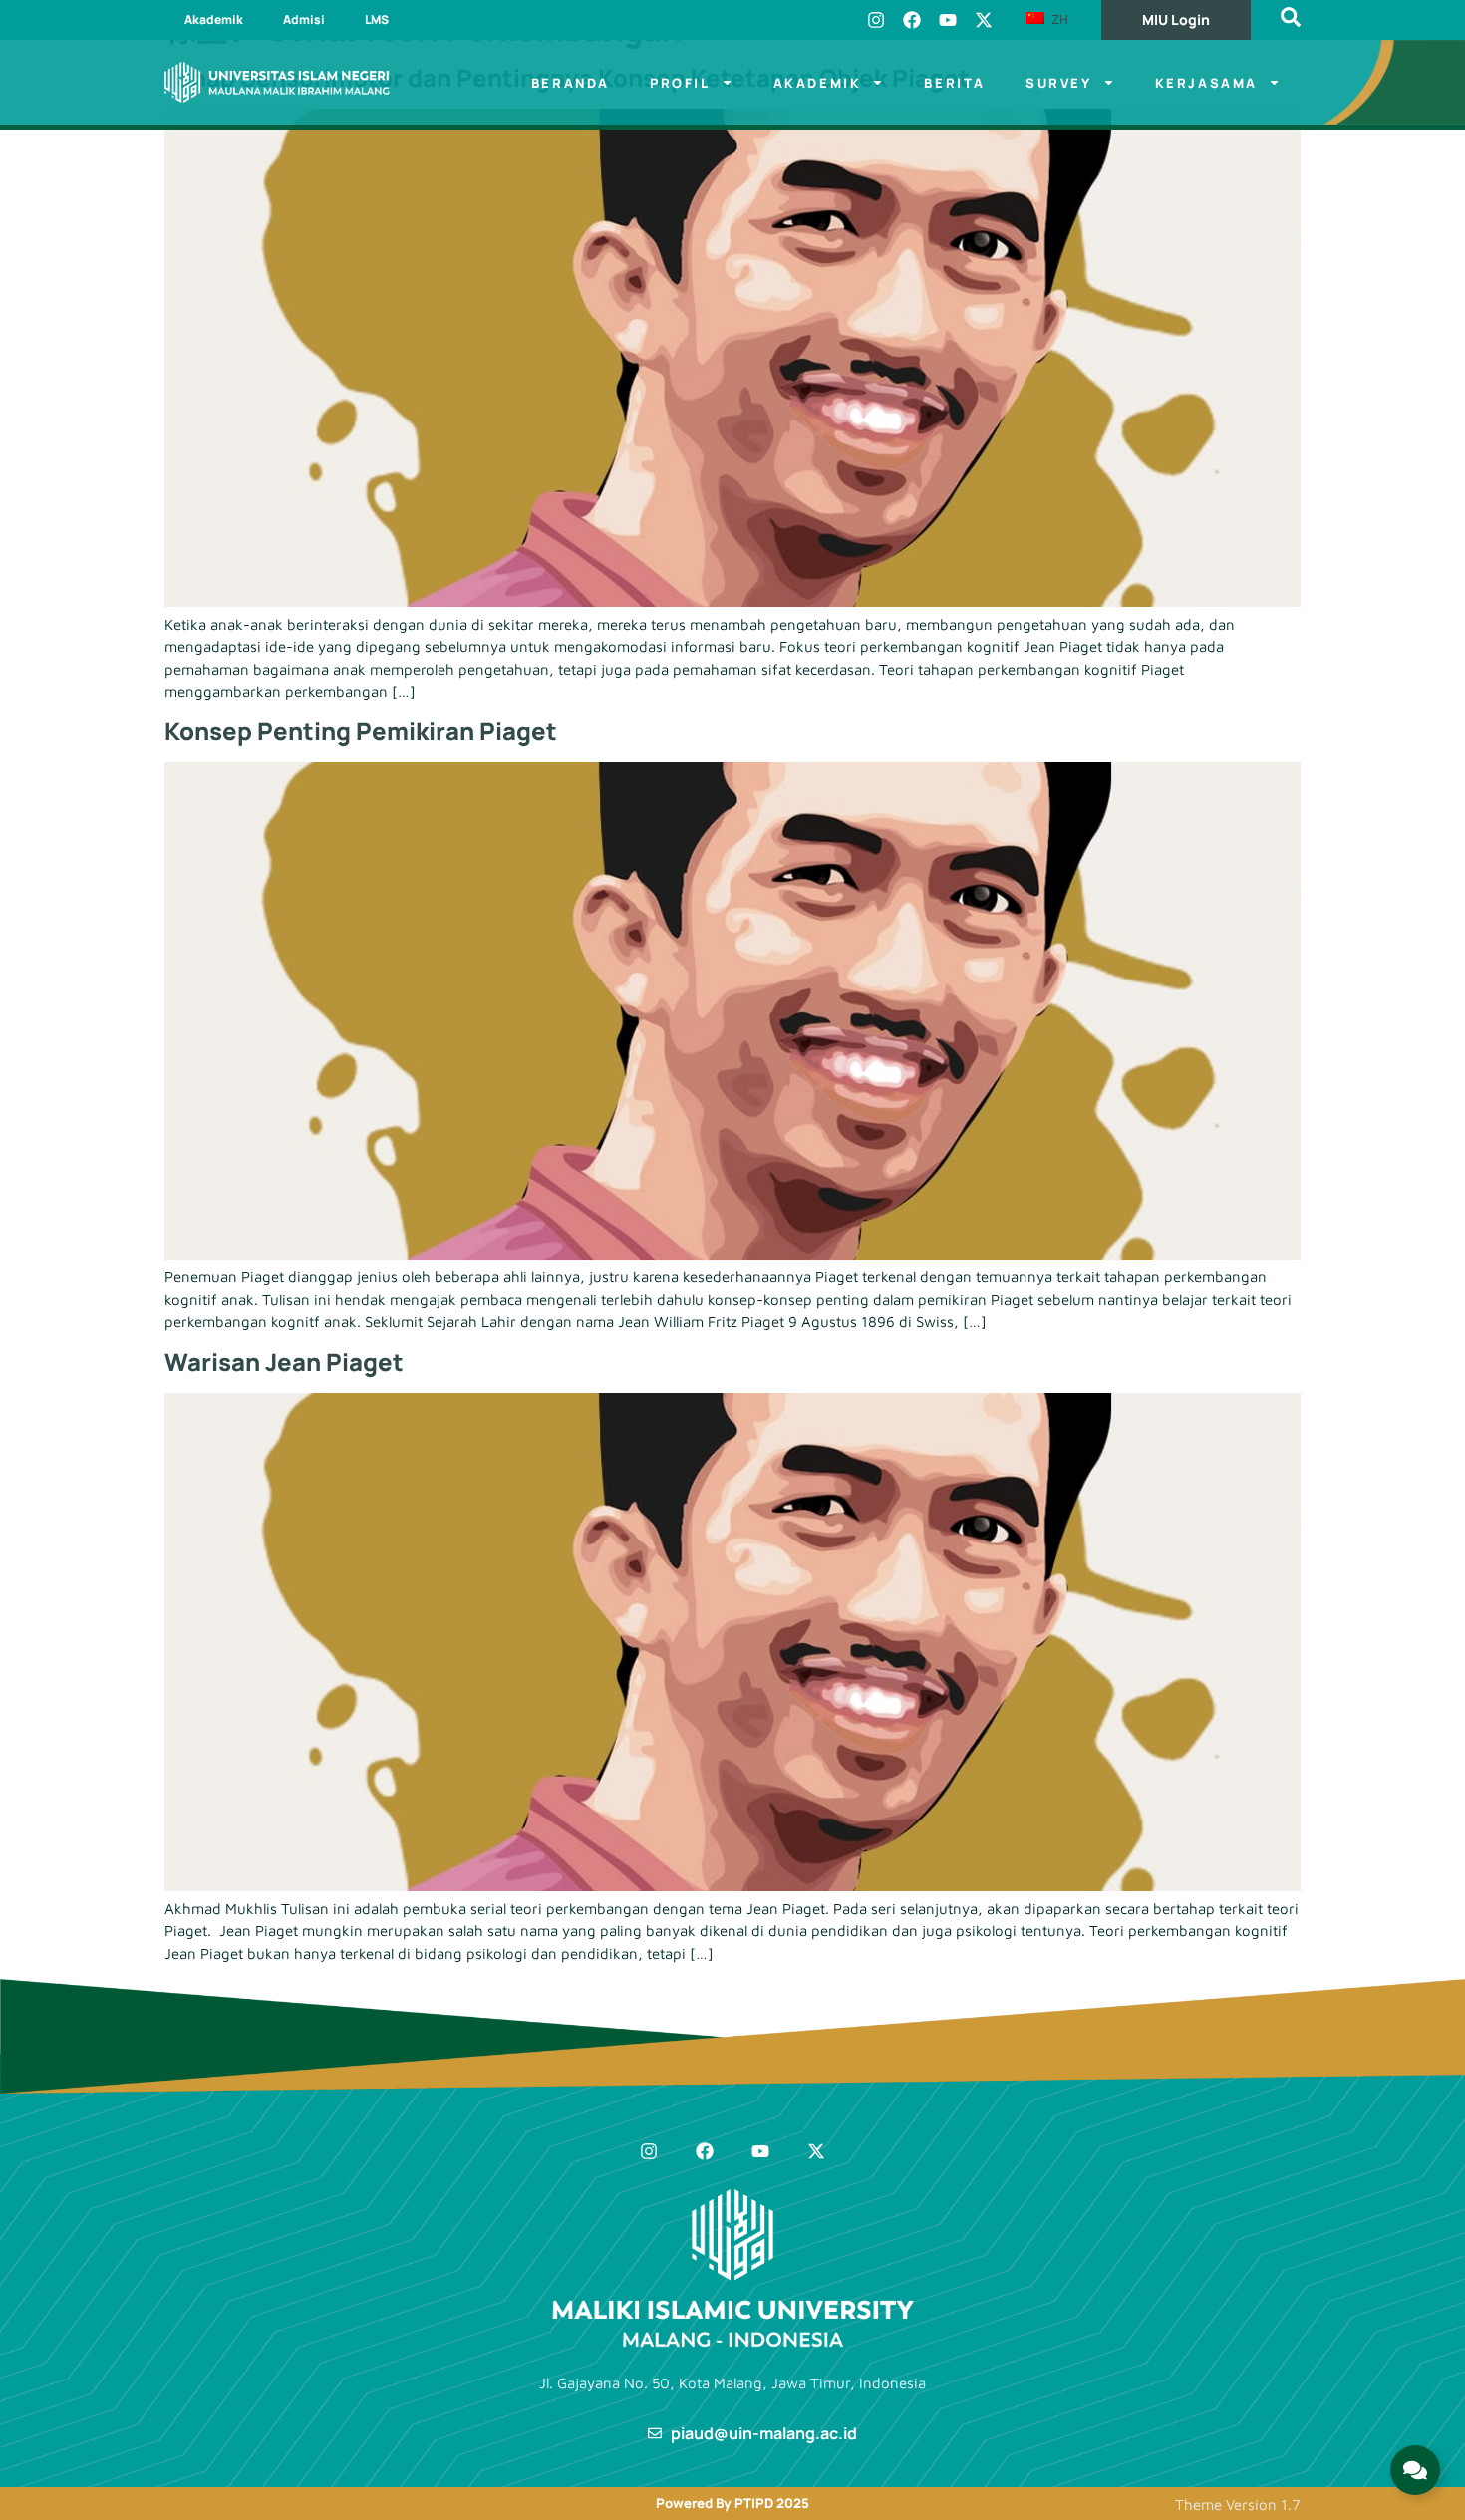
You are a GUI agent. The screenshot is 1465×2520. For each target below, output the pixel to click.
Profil (680, 83)
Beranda (571, 83)
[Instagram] (876, 20)
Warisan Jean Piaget (284, 1362)
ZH (1058, 19)
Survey (1059, 83)
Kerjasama (1206, 83)
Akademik (214, 19)
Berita (955, 83)
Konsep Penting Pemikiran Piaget (361, 731)
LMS (377, 19)
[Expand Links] (1415, 2470)
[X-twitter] (984, 20)
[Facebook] (912, 20)
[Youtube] (948, 20)
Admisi (304, 19)
